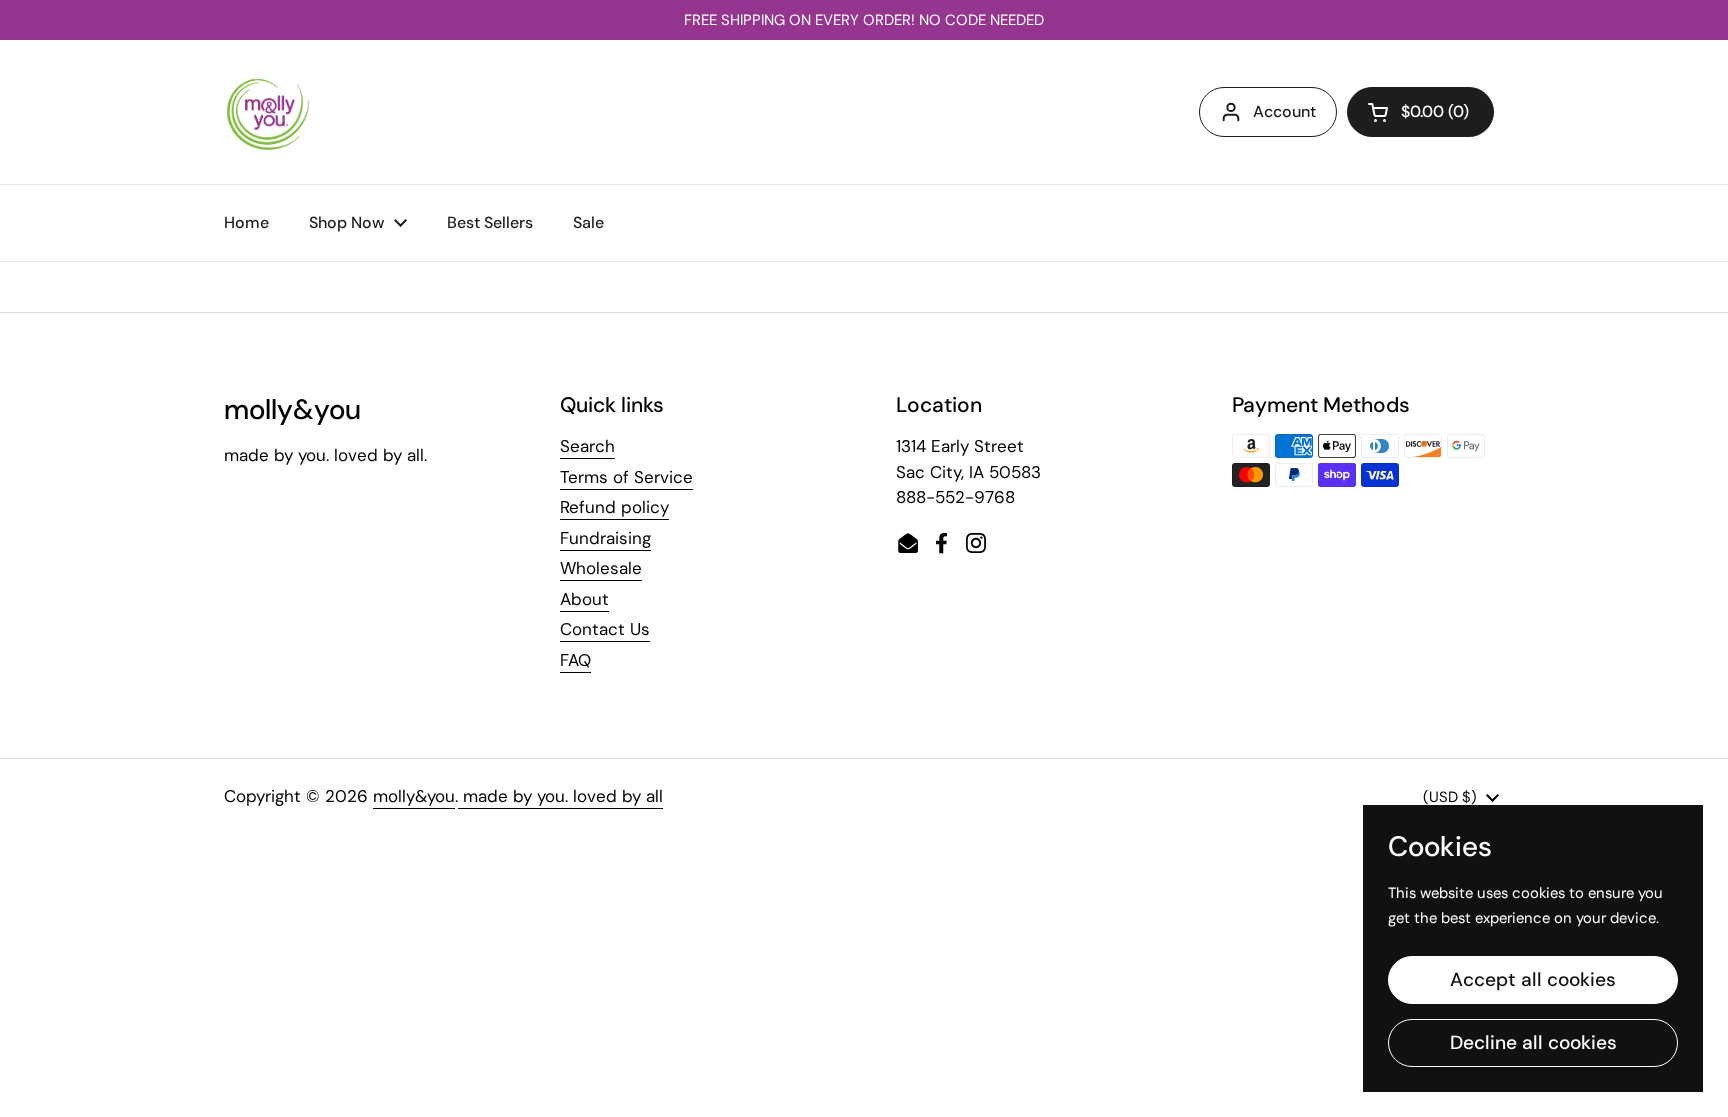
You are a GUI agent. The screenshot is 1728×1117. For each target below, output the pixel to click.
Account (1284, 111)
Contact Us (605, 629)
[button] (1420, 112)
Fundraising (605, 538)
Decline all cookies (1533, 1042)
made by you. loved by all (560, 796)
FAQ (575, 660)
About (584, 599)
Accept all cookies (1533, 979)
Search (587, 446)
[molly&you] (268, 112)
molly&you (414, 796)
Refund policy (614, 507)
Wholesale (601, 568)
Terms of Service (626, 477)
